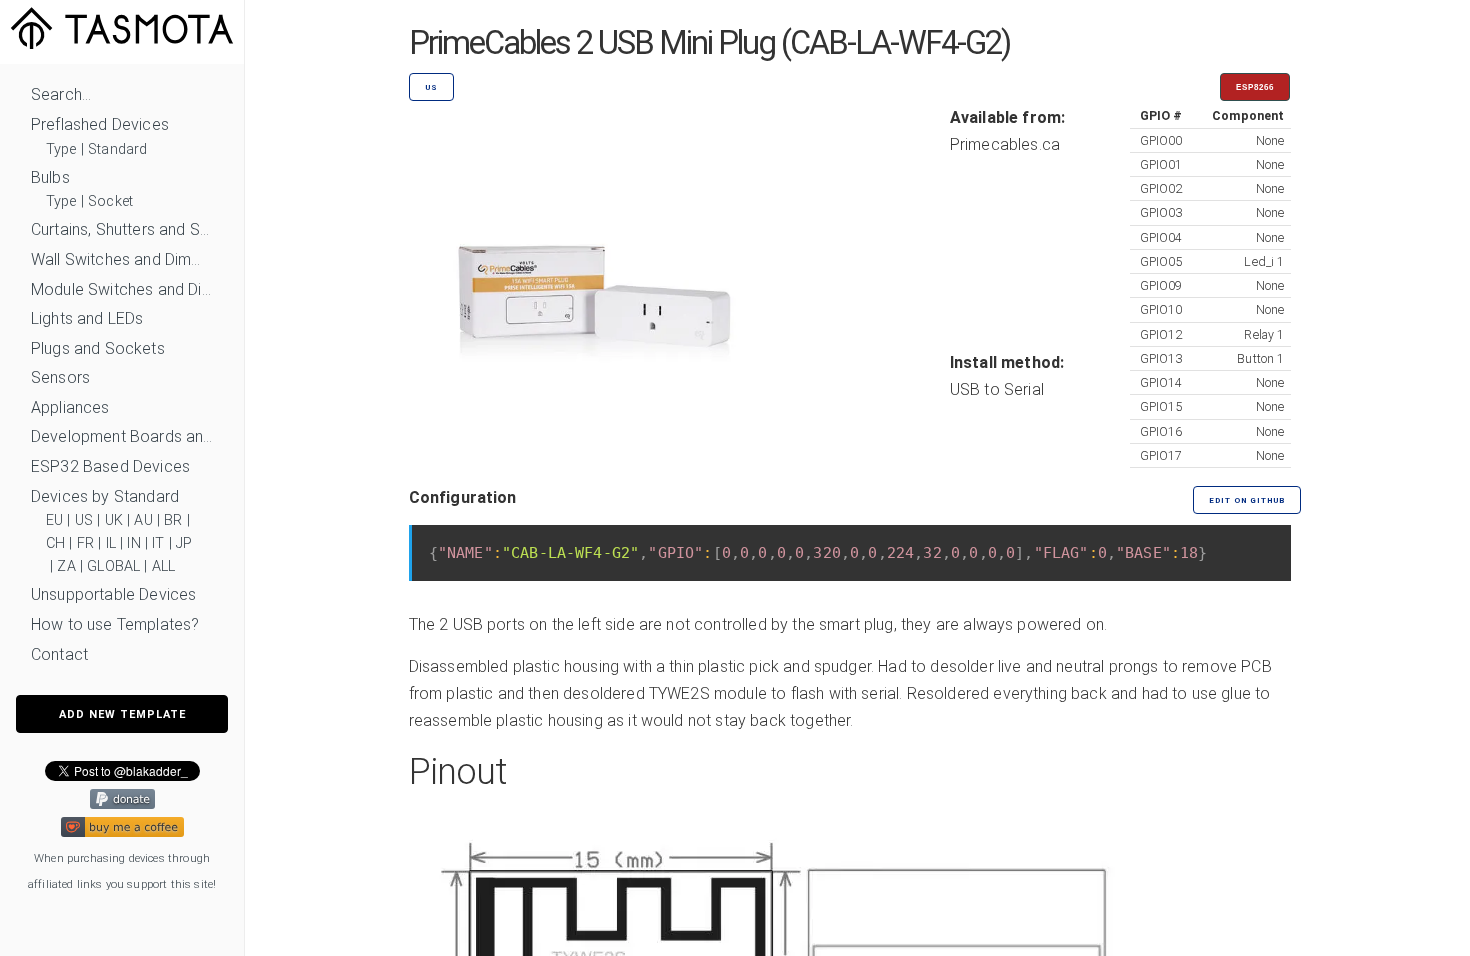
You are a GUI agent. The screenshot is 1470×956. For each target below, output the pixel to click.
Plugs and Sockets (98, 348)
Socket (110, 201)
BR (173, 520)
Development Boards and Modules (122, 436)
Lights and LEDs (87, 318)
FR (85, 543)
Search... (61, 94)
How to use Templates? (115, 624)
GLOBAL (113, 566)
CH (55, 543)
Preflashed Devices (100, 124)
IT (158, 543)
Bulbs (50, 177)
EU (54, 520)
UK (114, 520)
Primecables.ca (1005, 144)
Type (61, 149)
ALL (163, 566)
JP (184, 543)
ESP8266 (1255, 87)
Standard (117, 149)
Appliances (70, 407)
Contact (59, 654)
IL (111, 543)
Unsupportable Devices (113, 594)
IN (133, 543)
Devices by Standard (105, 496)
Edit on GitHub (1247, 500)
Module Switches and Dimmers (122, 289)
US (84, 520)
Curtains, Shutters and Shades (122, 229)
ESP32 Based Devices (110, 466)
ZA (66, 566)
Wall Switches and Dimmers (122, 259)
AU (143, 520)
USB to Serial (997, 389)
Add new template (122, 714)
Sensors (60, 377)
